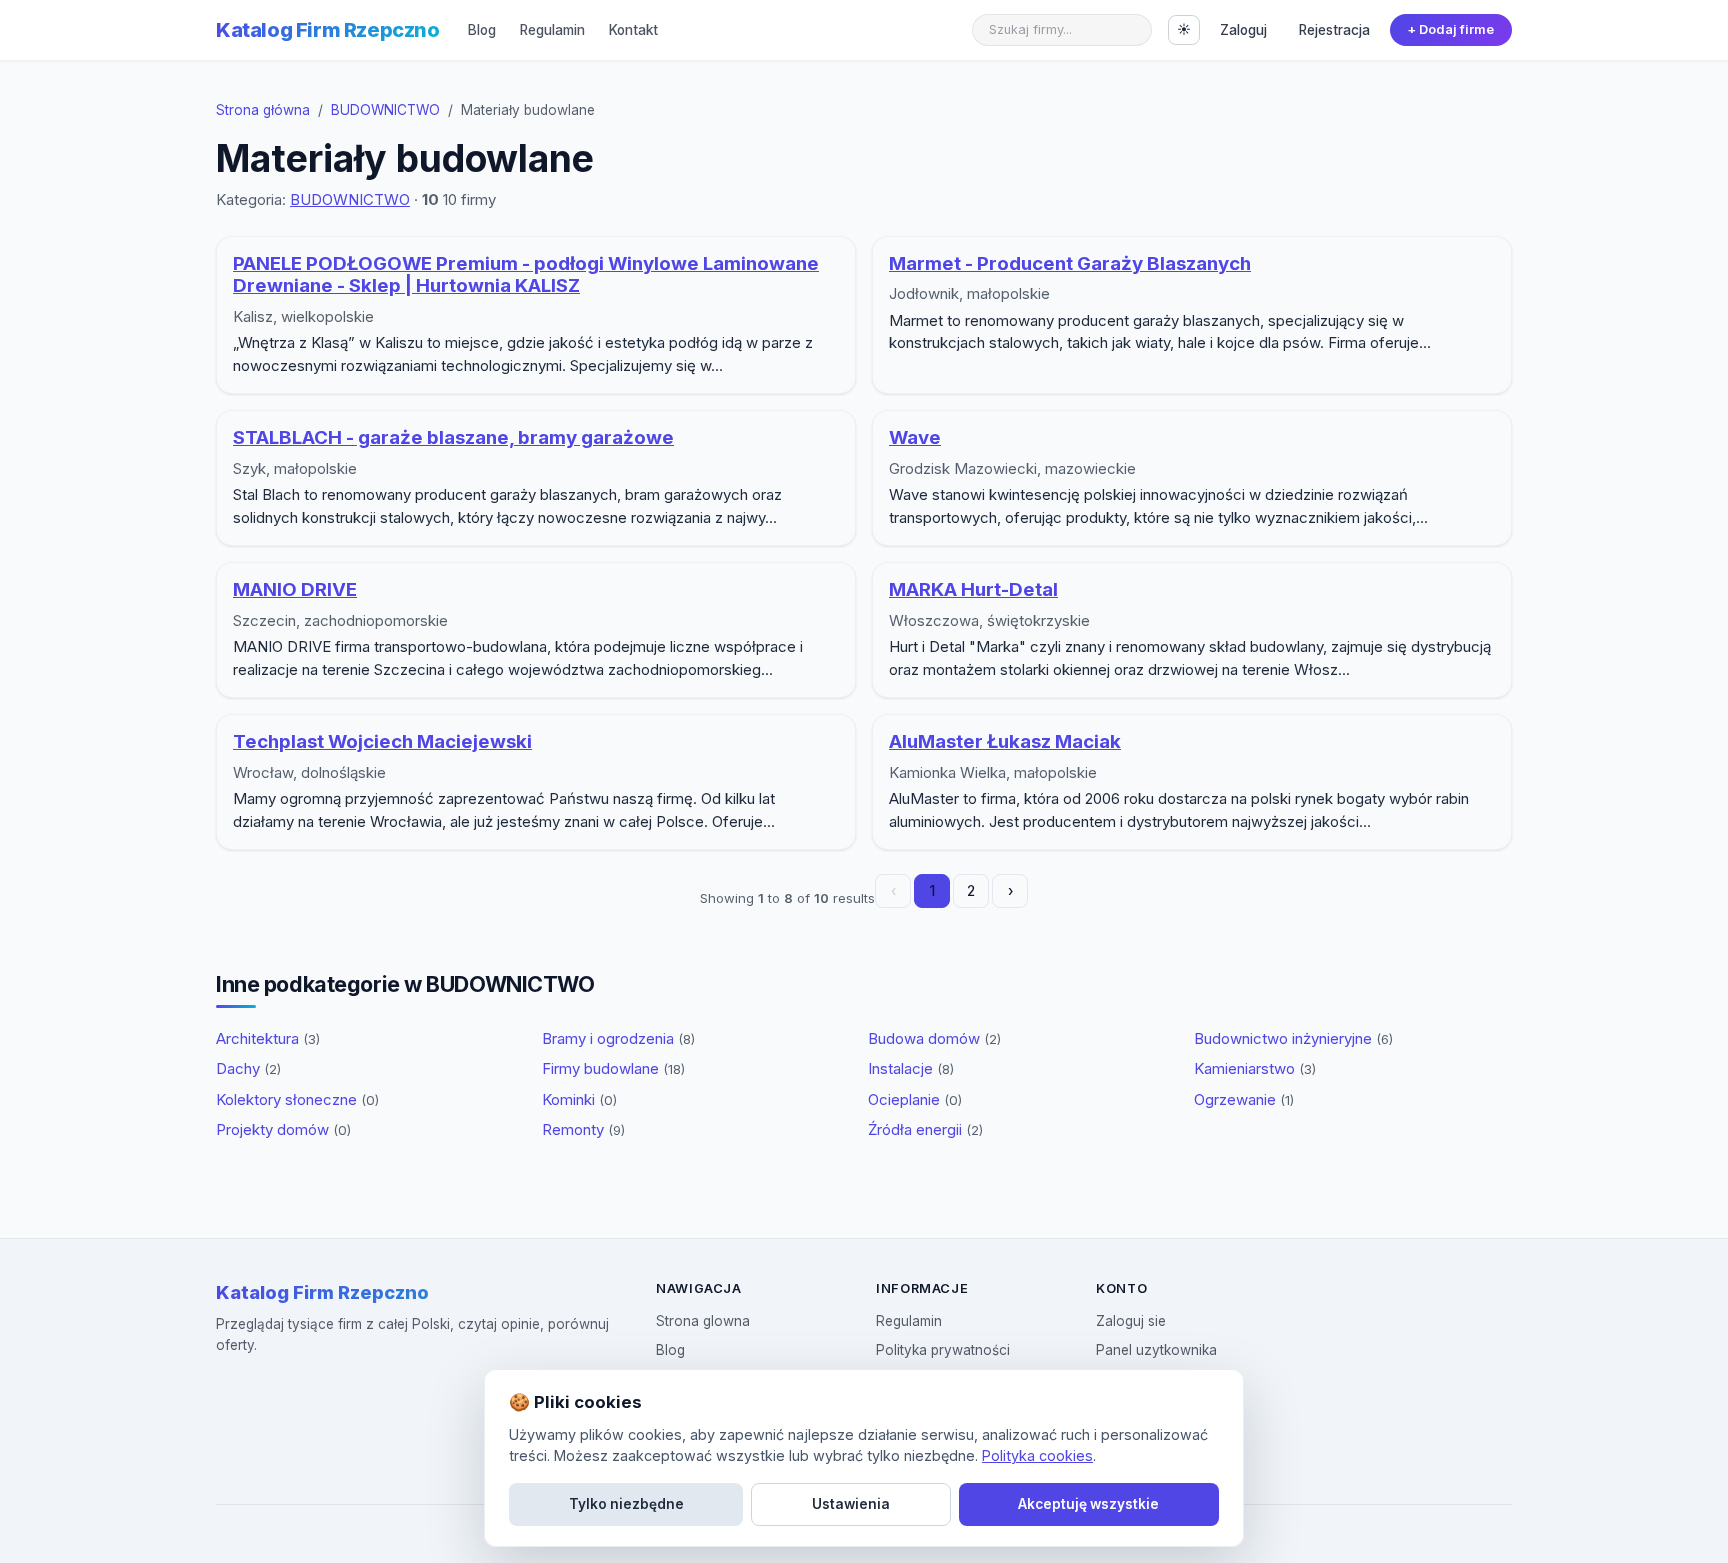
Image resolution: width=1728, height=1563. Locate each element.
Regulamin (552, 30)
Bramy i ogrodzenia (618, 1038)
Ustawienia (851, 1504)
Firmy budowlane (613, 1068)
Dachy (248, 1068)
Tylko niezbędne (626, 1504)
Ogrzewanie (1244, 1099)
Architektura (268, 1038)
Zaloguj (1243, 30)
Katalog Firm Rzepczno (328, 30)
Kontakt (633, 30)
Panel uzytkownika (1156, 1350)
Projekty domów (283, 1129)
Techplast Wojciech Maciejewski (382, 741)
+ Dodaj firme (1450, 29)
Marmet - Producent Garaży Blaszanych (1070, 263)
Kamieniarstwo (1255, 1068)
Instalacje (911, 1068)
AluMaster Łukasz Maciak (1005, 741)
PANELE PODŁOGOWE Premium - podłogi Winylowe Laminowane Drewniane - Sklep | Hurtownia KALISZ (526, 275)
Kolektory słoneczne (297, 1099)
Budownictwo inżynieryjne (1293, 1038)
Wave (915, 437)
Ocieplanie (915, 1099)
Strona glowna (703, 1321)
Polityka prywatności (943, 1350)
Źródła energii (925, 1129)
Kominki (579, 1099)
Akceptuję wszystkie (1088, 1504)
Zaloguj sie (1131, 1321)
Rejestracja (1334, 30)
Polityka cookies (1037, 1455)
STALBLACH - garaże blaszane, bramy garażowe (453, 437)
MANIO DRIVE (295, 589)
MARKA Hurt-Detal (973, 589)
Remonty (583, 1129)
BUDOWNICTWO (385, 110)
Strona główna (263, 110)
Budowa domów (934, 1038)
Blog (482, 30)
